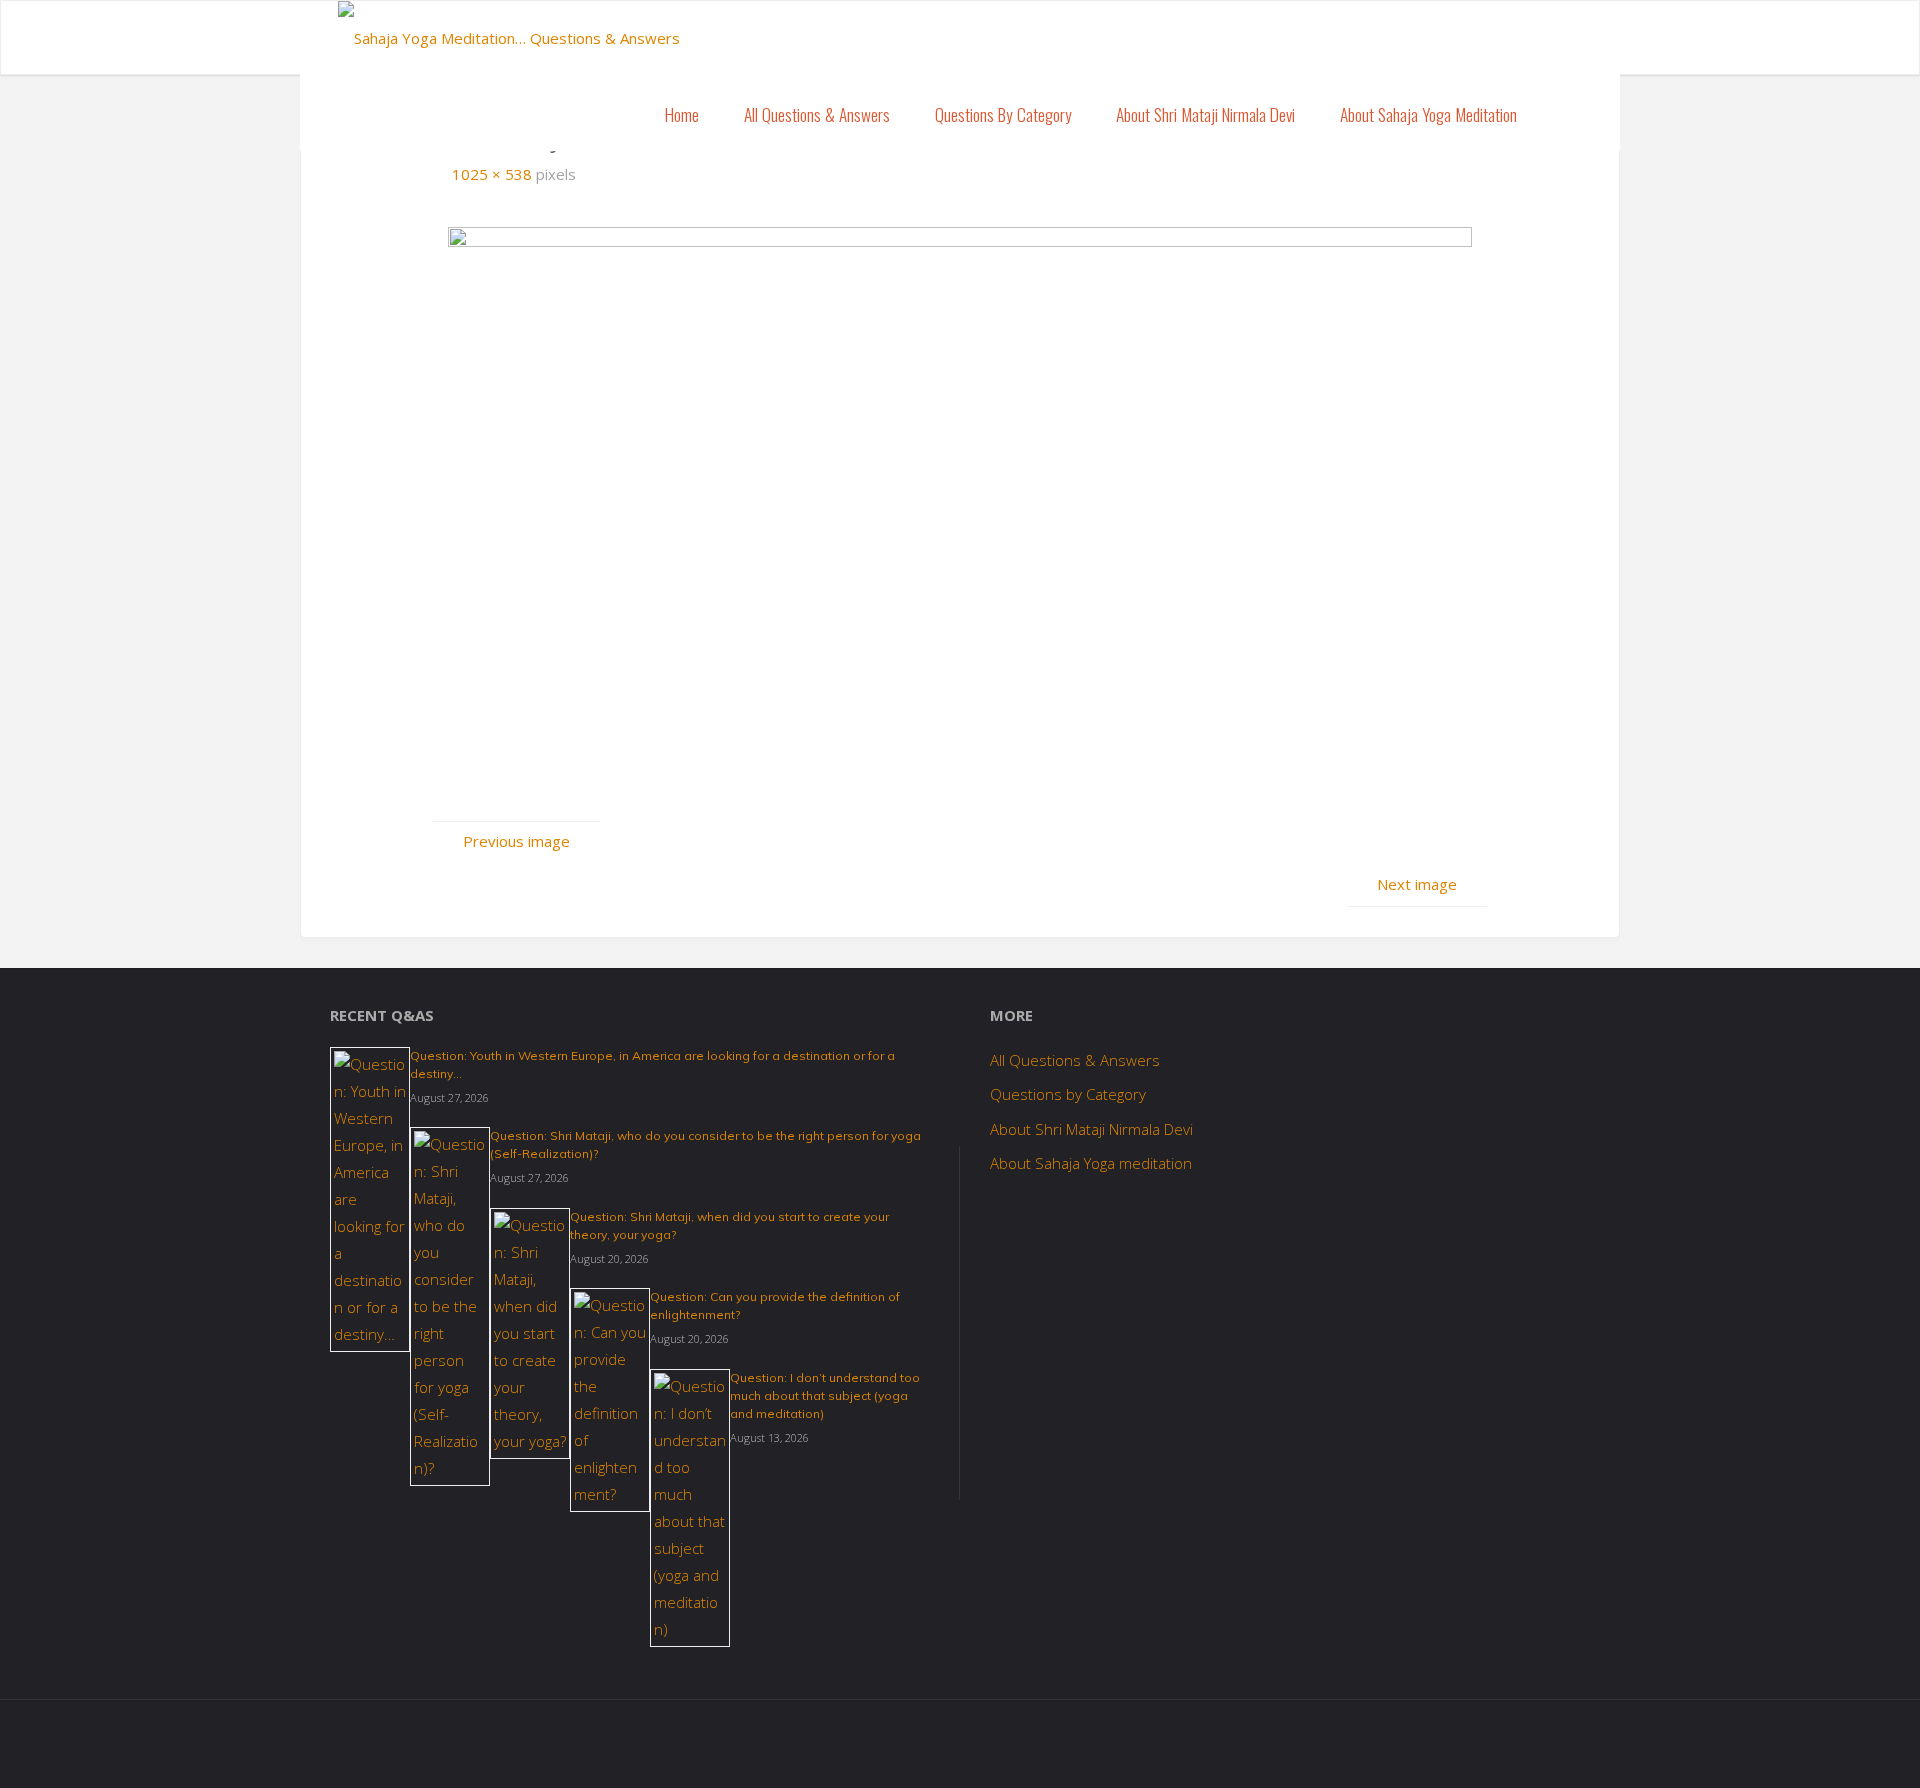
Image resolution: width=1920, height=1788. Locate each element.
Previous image (516, 841)
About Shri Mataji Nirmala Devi (1091, 1129)
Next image (1417, 884)
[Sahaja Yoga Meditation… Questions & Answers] (509, 31)
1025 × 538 (494, 174)
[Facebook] (1537, 39)
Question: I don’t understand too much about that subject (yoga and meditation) (825, 1395)
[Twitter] (1567, 39)
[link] (1561, 113)
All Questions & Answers (1075, 1060)
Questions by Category (1068, 1094)
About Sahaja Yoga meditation (1091, 1163)
